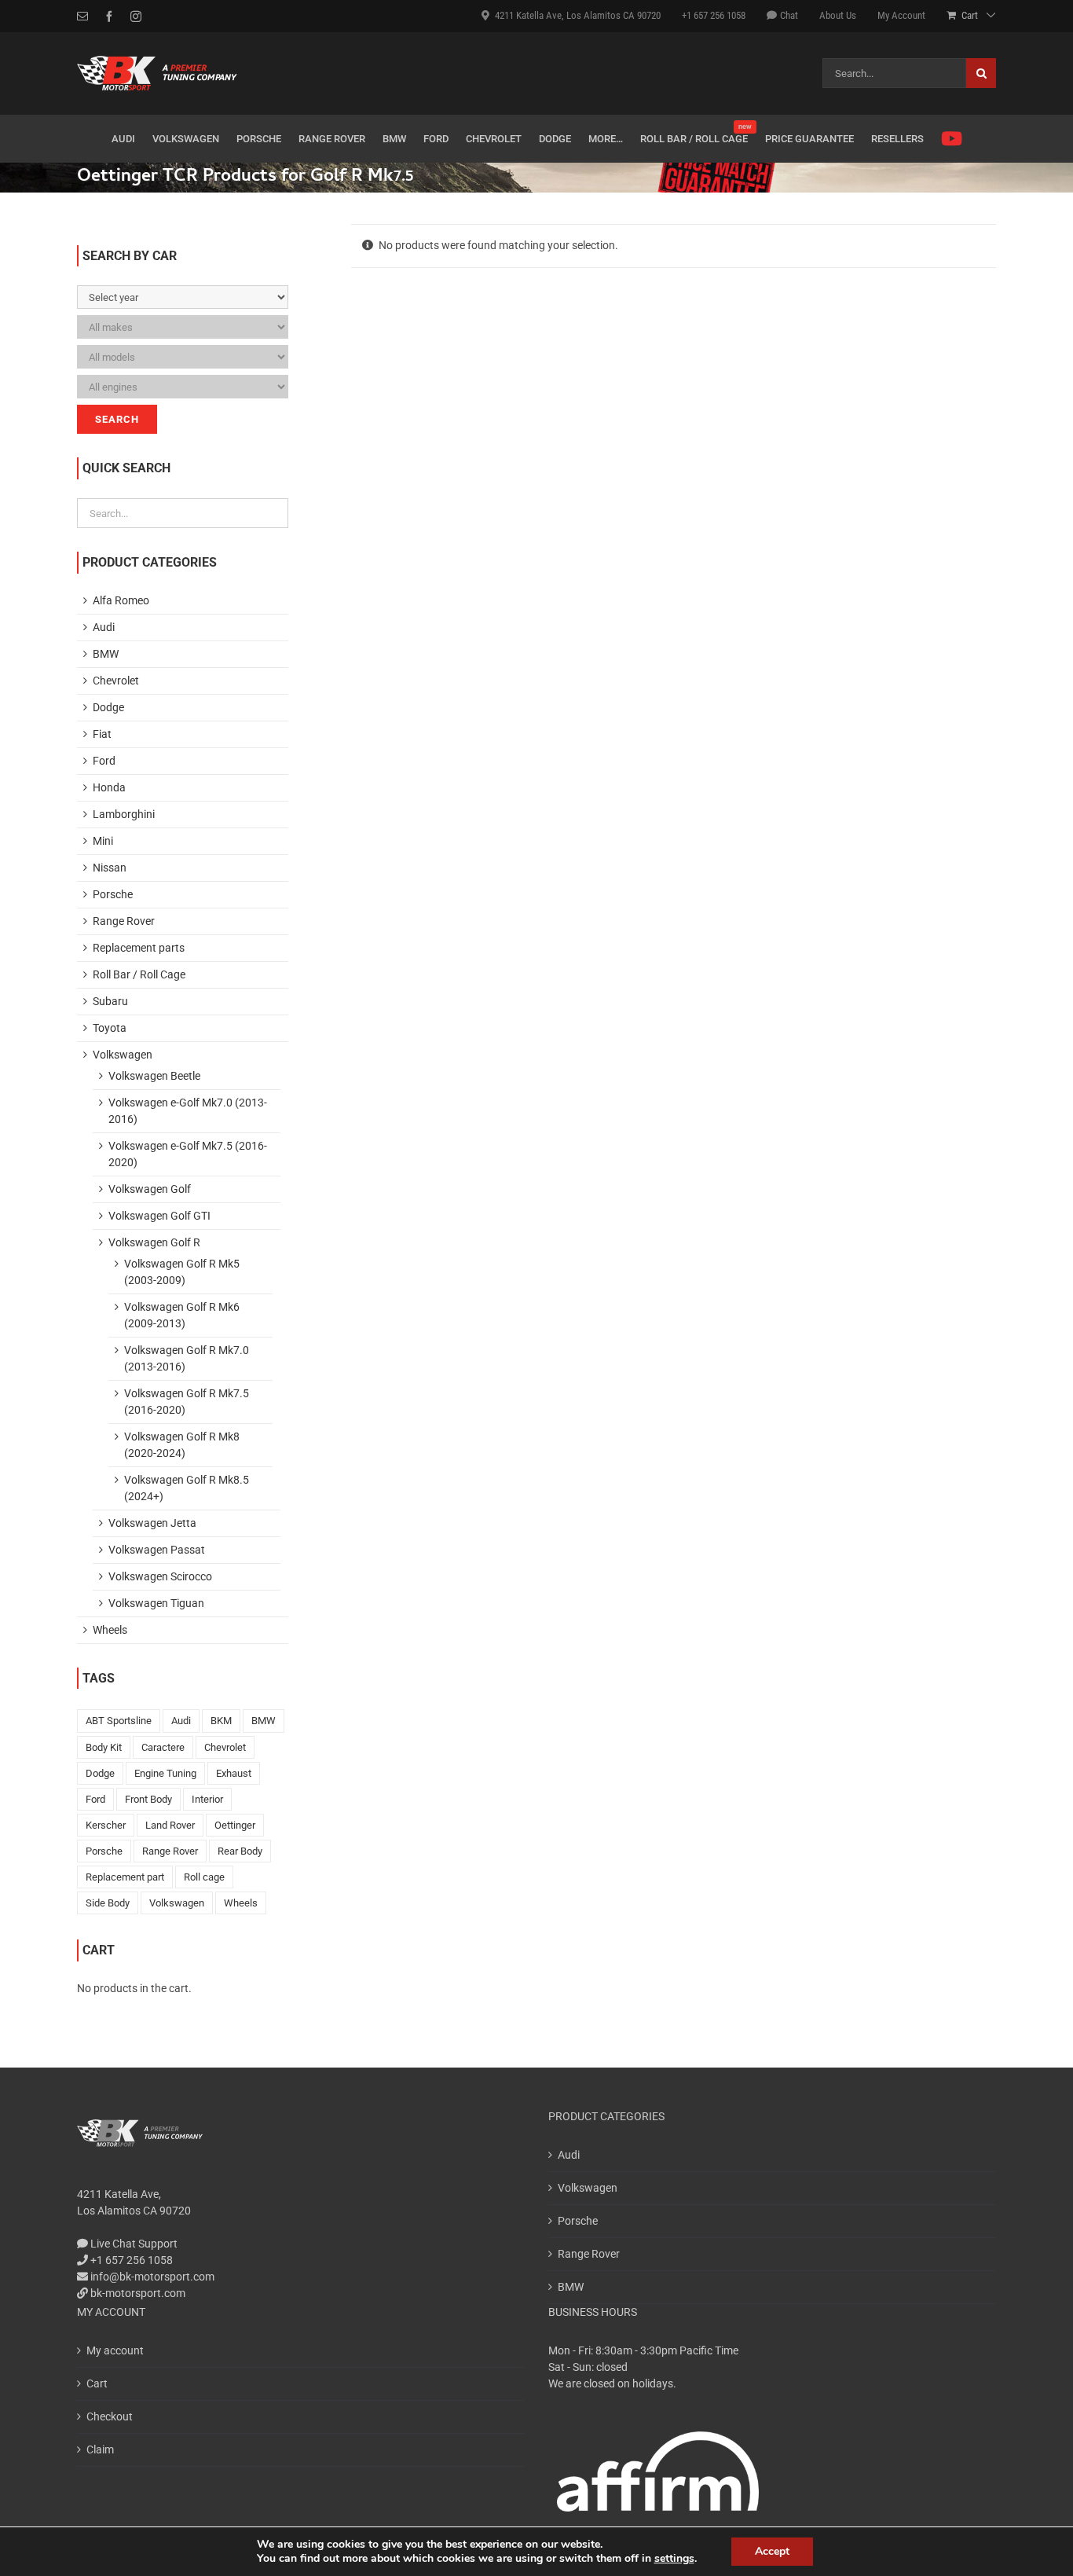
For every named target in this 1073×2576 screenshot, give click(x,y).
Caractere (163, 1747)
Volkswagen (123, 1055)
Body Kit (104, 1747)
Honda (109, 787)
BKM (221, 1721)
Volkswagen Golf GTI (159, 1216)
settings (674, 2559)
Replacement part (125, 1877)
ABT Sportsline (119, 1721)
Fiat (102, 734)
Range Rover (124, 921)
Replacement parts (139, 948)
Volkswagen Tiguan (156, 1603)
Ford (104, 761)
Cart (97, 2383)
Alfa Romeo (121, 600)
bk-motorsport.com (137, 2293)
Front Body (148, 1799)
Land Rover (170, 1825)
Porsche (113, 894)
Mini (103, 841)
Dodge (108, 707)
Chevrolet (116, 681)
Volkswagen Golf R (154, 1242)
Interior (207, 1799)
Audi (104, 627)
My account (115, 2350)
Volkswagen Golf (150, 1189)
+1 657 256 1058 (130, 2260)
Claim (100, 2449)
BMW (106, 654)
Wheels (110, 1630)
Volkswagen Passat (157, 1550)
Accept (772, 2551)
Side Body (108, 1903)
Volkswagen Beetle (154, 1076)
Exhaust (234, 1773)
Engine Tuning (165, 1773)
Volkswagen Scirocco (160, 1576)
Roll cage (204, 1877)
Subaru (110, 1001)
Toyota (110, 1028)
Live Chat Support (133, 2244)
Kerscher (106, 1825)
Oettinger (235, 1825)
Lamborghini (124, 814)
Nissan (110, 868)
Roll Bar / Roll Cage (139, 974)
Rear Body (240, 1851)
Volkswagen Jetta (152, 1523)
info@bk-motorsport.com (152, 2277)
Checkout (110, 2416)
